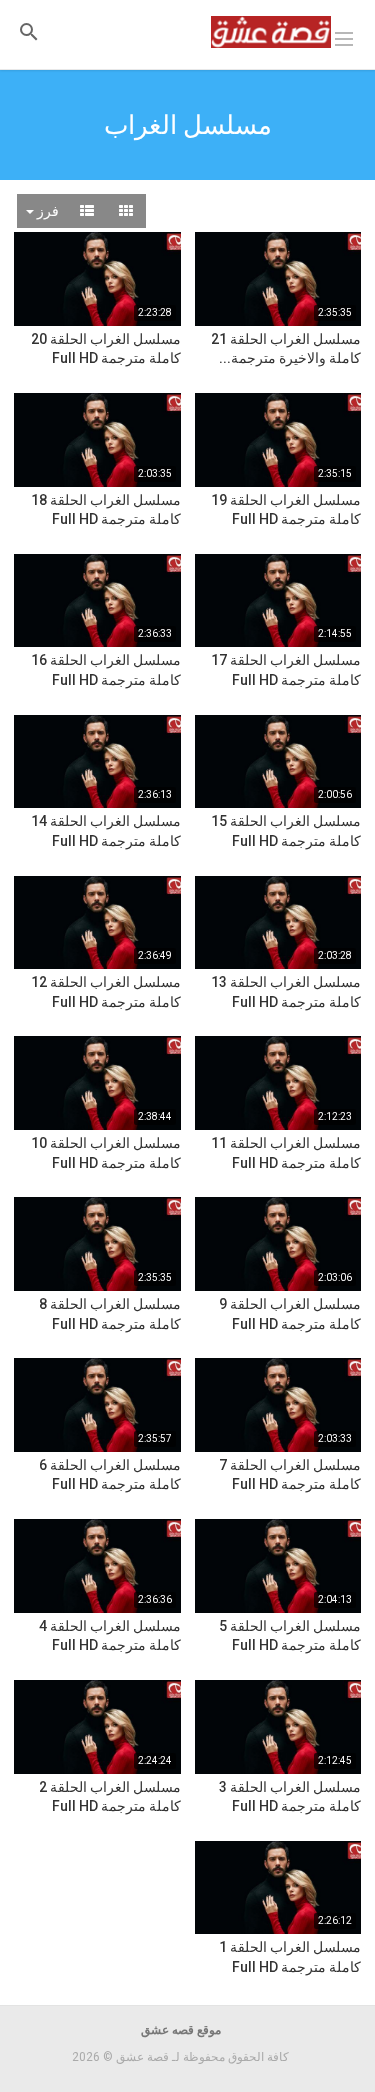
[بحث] (29, 30)
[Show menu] (344, 37)
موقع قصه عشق (181, 2030)
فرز (46, 211)
